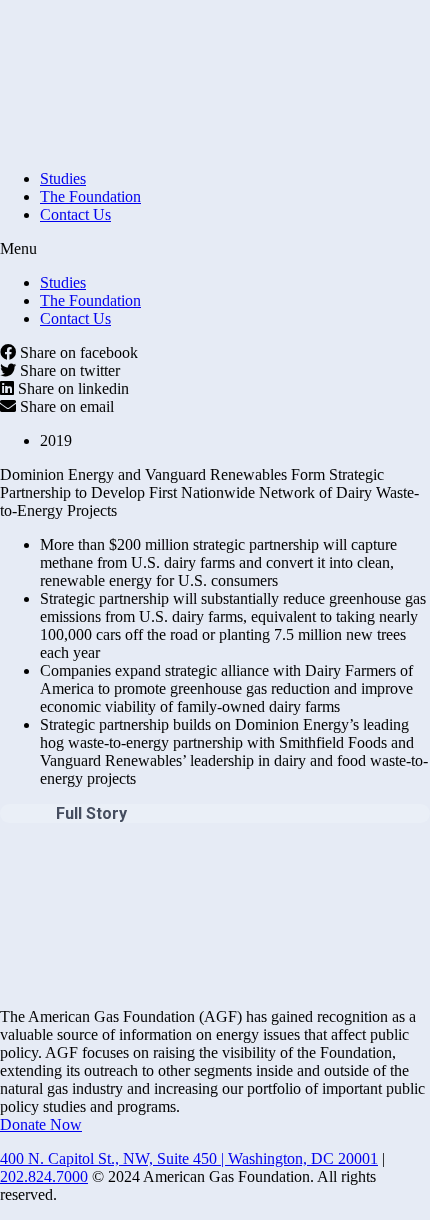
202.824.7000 (44, 1176)
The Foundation (90, 196)
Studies (63, 178)
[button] (215, 249)
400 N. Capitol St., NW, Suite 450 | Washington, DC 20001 (189, 1158)
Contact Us (75, 214)
